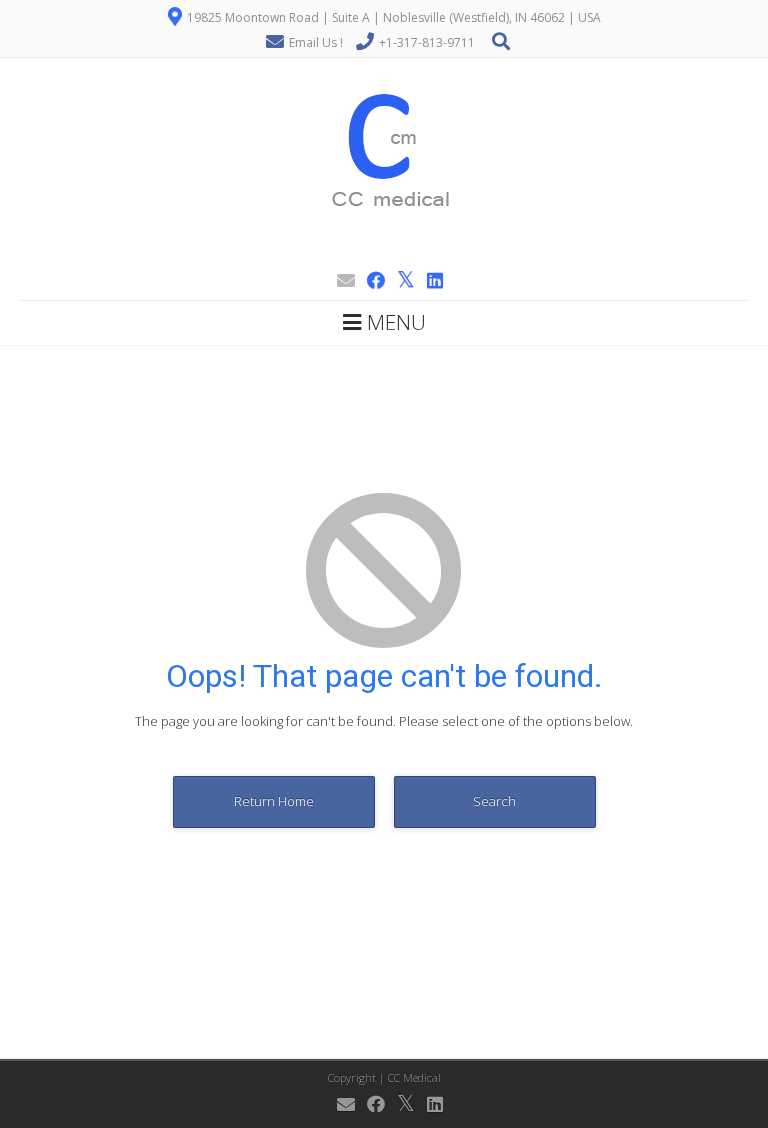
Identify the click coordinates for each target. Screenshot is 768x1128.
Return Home (274, 801)
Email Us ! (316, 42)
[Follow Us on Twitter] (400, 280)
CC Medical (414, 1077)
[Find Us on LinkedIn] (429, 280)
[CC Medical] (384, 254)
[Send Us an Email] (340, 280)
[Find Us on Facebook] (370, 280)
